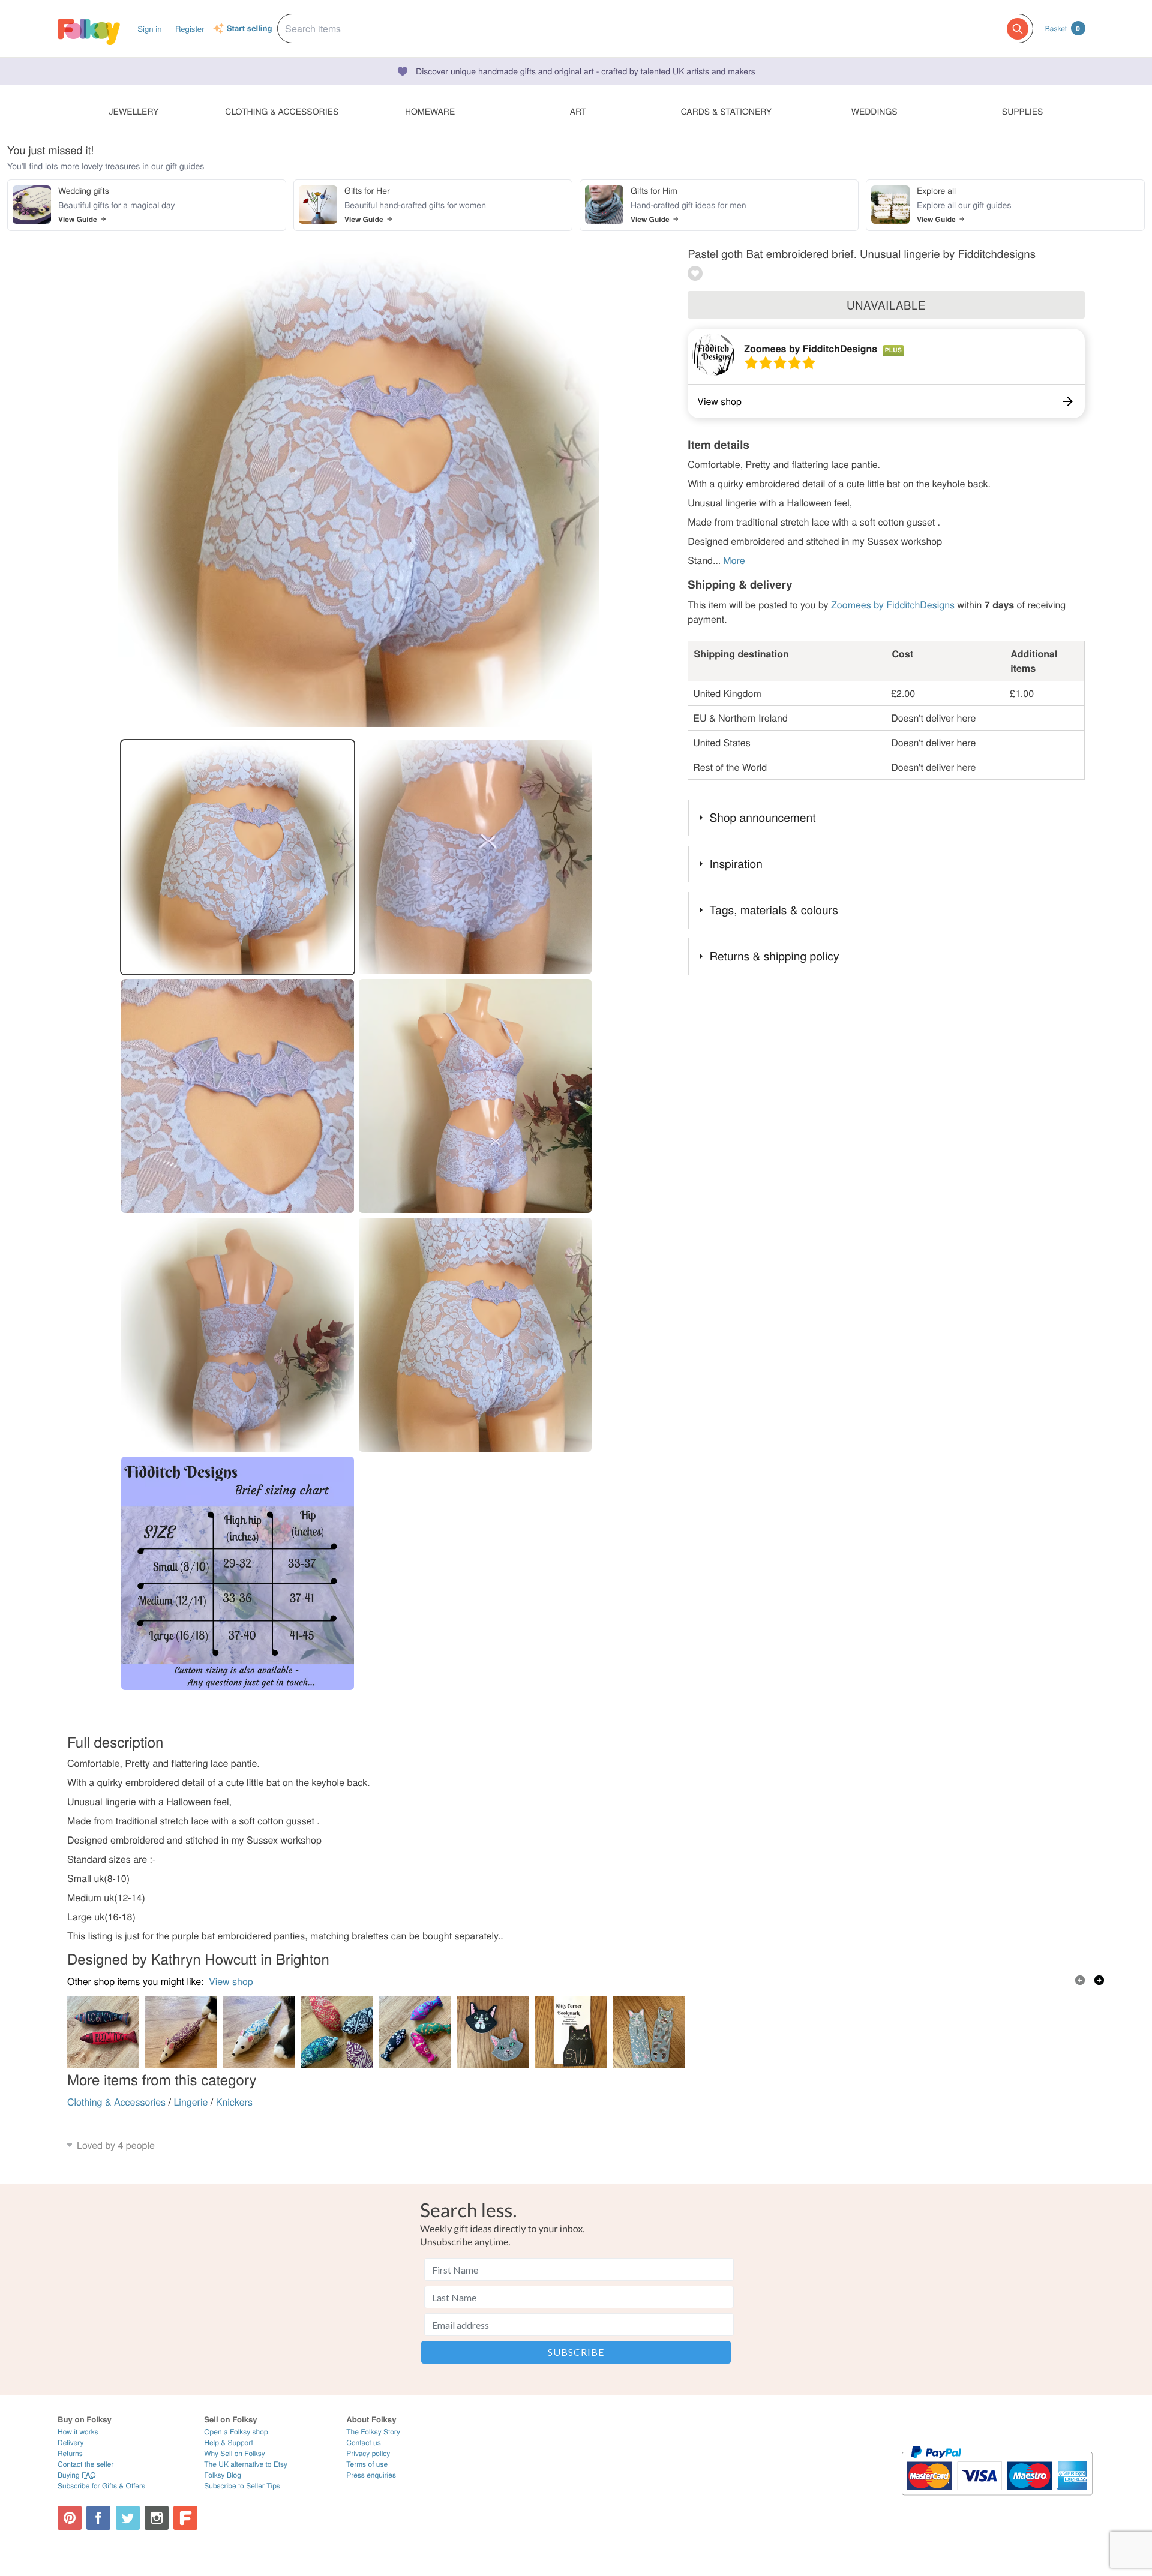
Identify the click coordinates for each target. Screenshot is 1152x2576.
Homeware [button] (430, 111)
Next (1099, 1980)
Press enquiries (371, 2475)
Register (190, 28)
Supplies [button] (1022, 111)
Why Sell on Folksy (235, 2453)
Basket (1063, 28)
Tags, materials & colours (773, 910)
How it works (78, 2432)
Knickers (234, 2102)
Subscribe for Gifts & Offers (101, 2486)
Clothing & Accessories (116, 2102)
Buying (77, 2475)
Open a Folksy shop (236, 2432)
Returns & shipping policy (774, 956)
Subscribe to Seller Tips (242, 2486)
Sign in (149, 28)
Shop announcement (762, 817)
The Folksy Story (373, 2432)
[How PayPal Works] (997, 2501)
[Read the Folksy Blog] (185, 2518)
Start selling (250, 29)
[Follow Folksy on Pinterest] (70, 2518)
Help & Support (229, 2443)
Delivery (70, 2443)
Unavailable (886, 305)
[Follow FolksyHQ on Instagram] (157, 2518)
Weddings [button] (874, 111)
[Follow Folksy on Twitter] (128, 2518)
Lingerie (190, 2102)
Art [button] (578, 111)
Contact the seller (85, 2464)
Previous (1080, 1980)
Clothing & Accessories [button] (282, 111)
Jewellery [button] (134, 111)
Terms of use (367, 2464)
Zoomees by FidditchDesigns (811, 348)
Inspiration (736, 864)
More (734, 560)
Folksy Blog (223, 2475)
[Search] (1018, 29)
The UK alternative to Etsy (246, 2464)
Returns (70, 2453)
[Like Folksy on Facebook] (98, 2518)
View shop (231, 1981)
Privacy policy (368, 2453)
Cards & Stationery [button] (726, 111)
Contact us (363, 2443)
